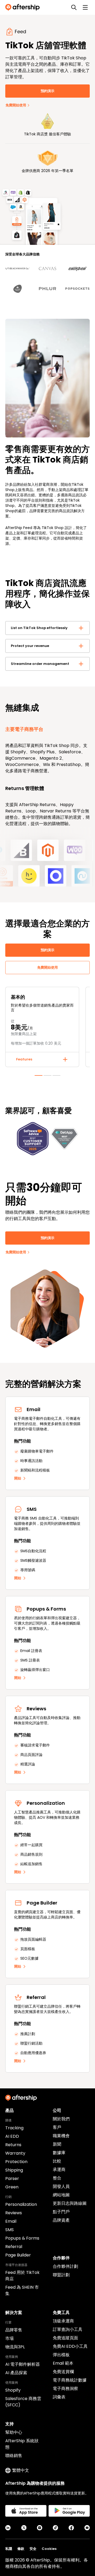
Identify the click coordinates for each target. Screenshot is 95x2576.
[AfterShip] (24, 7)
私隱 (9, 2549)
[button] (47, 628)
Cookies (49, 2549)
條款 (21, 2549)
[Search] (74, 7)
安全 (33, 2549)
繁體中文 (21, 2470)
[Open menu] (85, 7)
